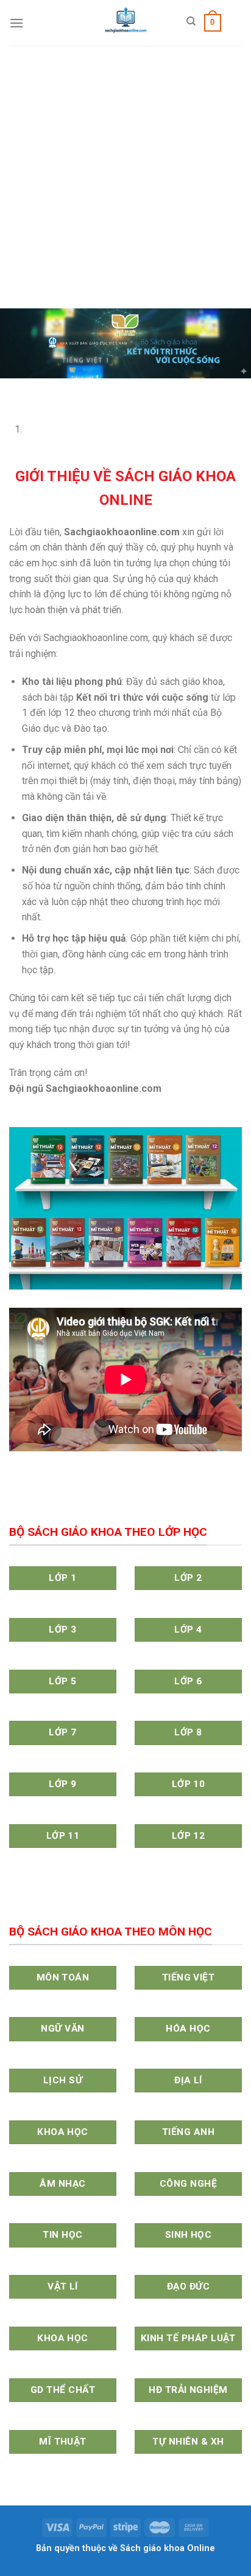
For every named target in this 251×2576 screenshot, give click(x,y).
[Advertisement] (125, 177)
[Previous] (12, 390)
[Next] (45, 390)
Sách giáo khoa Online (168, 2548)
